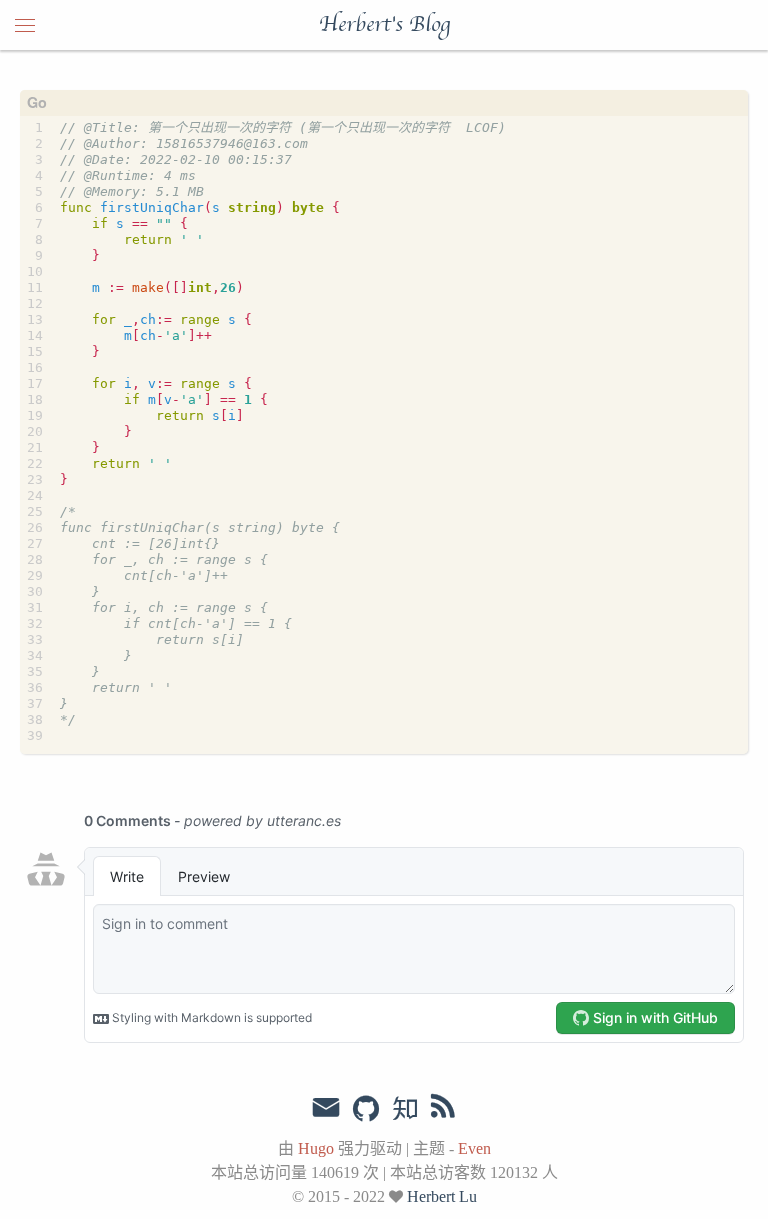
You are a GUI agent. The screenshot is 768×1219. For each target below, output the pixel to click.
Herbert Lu (442, 1196)
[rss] (443, 1110)
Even (474, 1148)
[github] (366, 1110)
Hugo (316, 1148)
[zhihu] (404, 1110)
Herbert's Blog (384, 25)
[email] (326, 1108)
